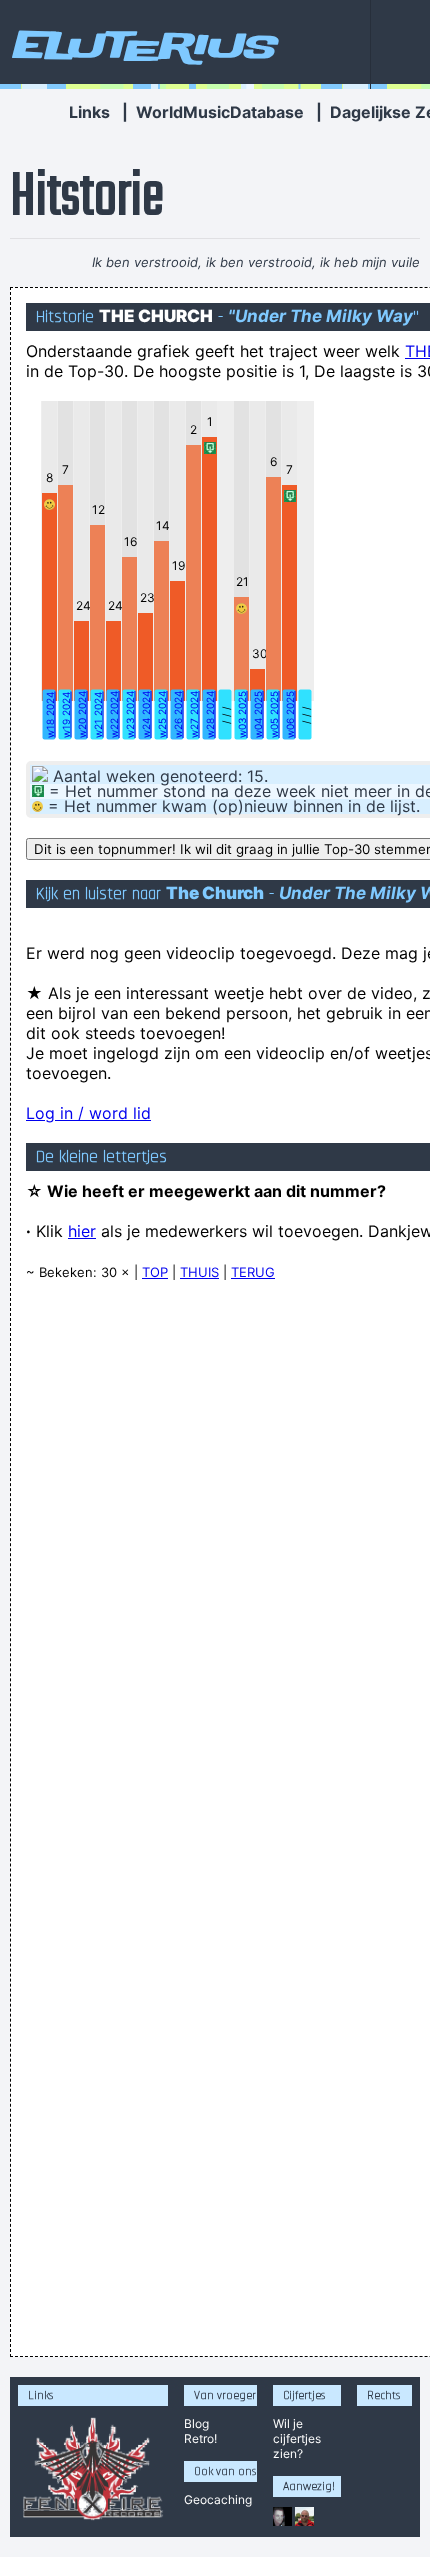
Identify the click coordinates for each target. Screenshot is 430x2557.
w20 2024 (82, 714)
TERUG (253, 1272)
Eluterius (142, 45)
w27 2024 (194, 714)
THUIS (199, 1272)
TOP (155, 1272)
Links (89, 112)
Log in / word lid (88, 1113)
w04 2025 (258, 714)
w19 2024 (66, 715)
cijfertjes (297, 2438)
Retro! (200, 2438)
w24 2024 (146, 714)
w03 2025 (242, 714)
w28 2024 (210, 714)
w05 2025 (274, 714)
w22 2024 (114, 714)
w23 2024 (130, 714)
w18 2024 (50, 715)
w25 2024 (162, 714)
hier (82, 1231)
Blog (196, 2423)
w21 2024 (98, 715)
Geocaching (218, 2499)
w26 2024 (178, 714)
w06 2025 (290, 714)
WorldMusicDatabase (220, 112)
